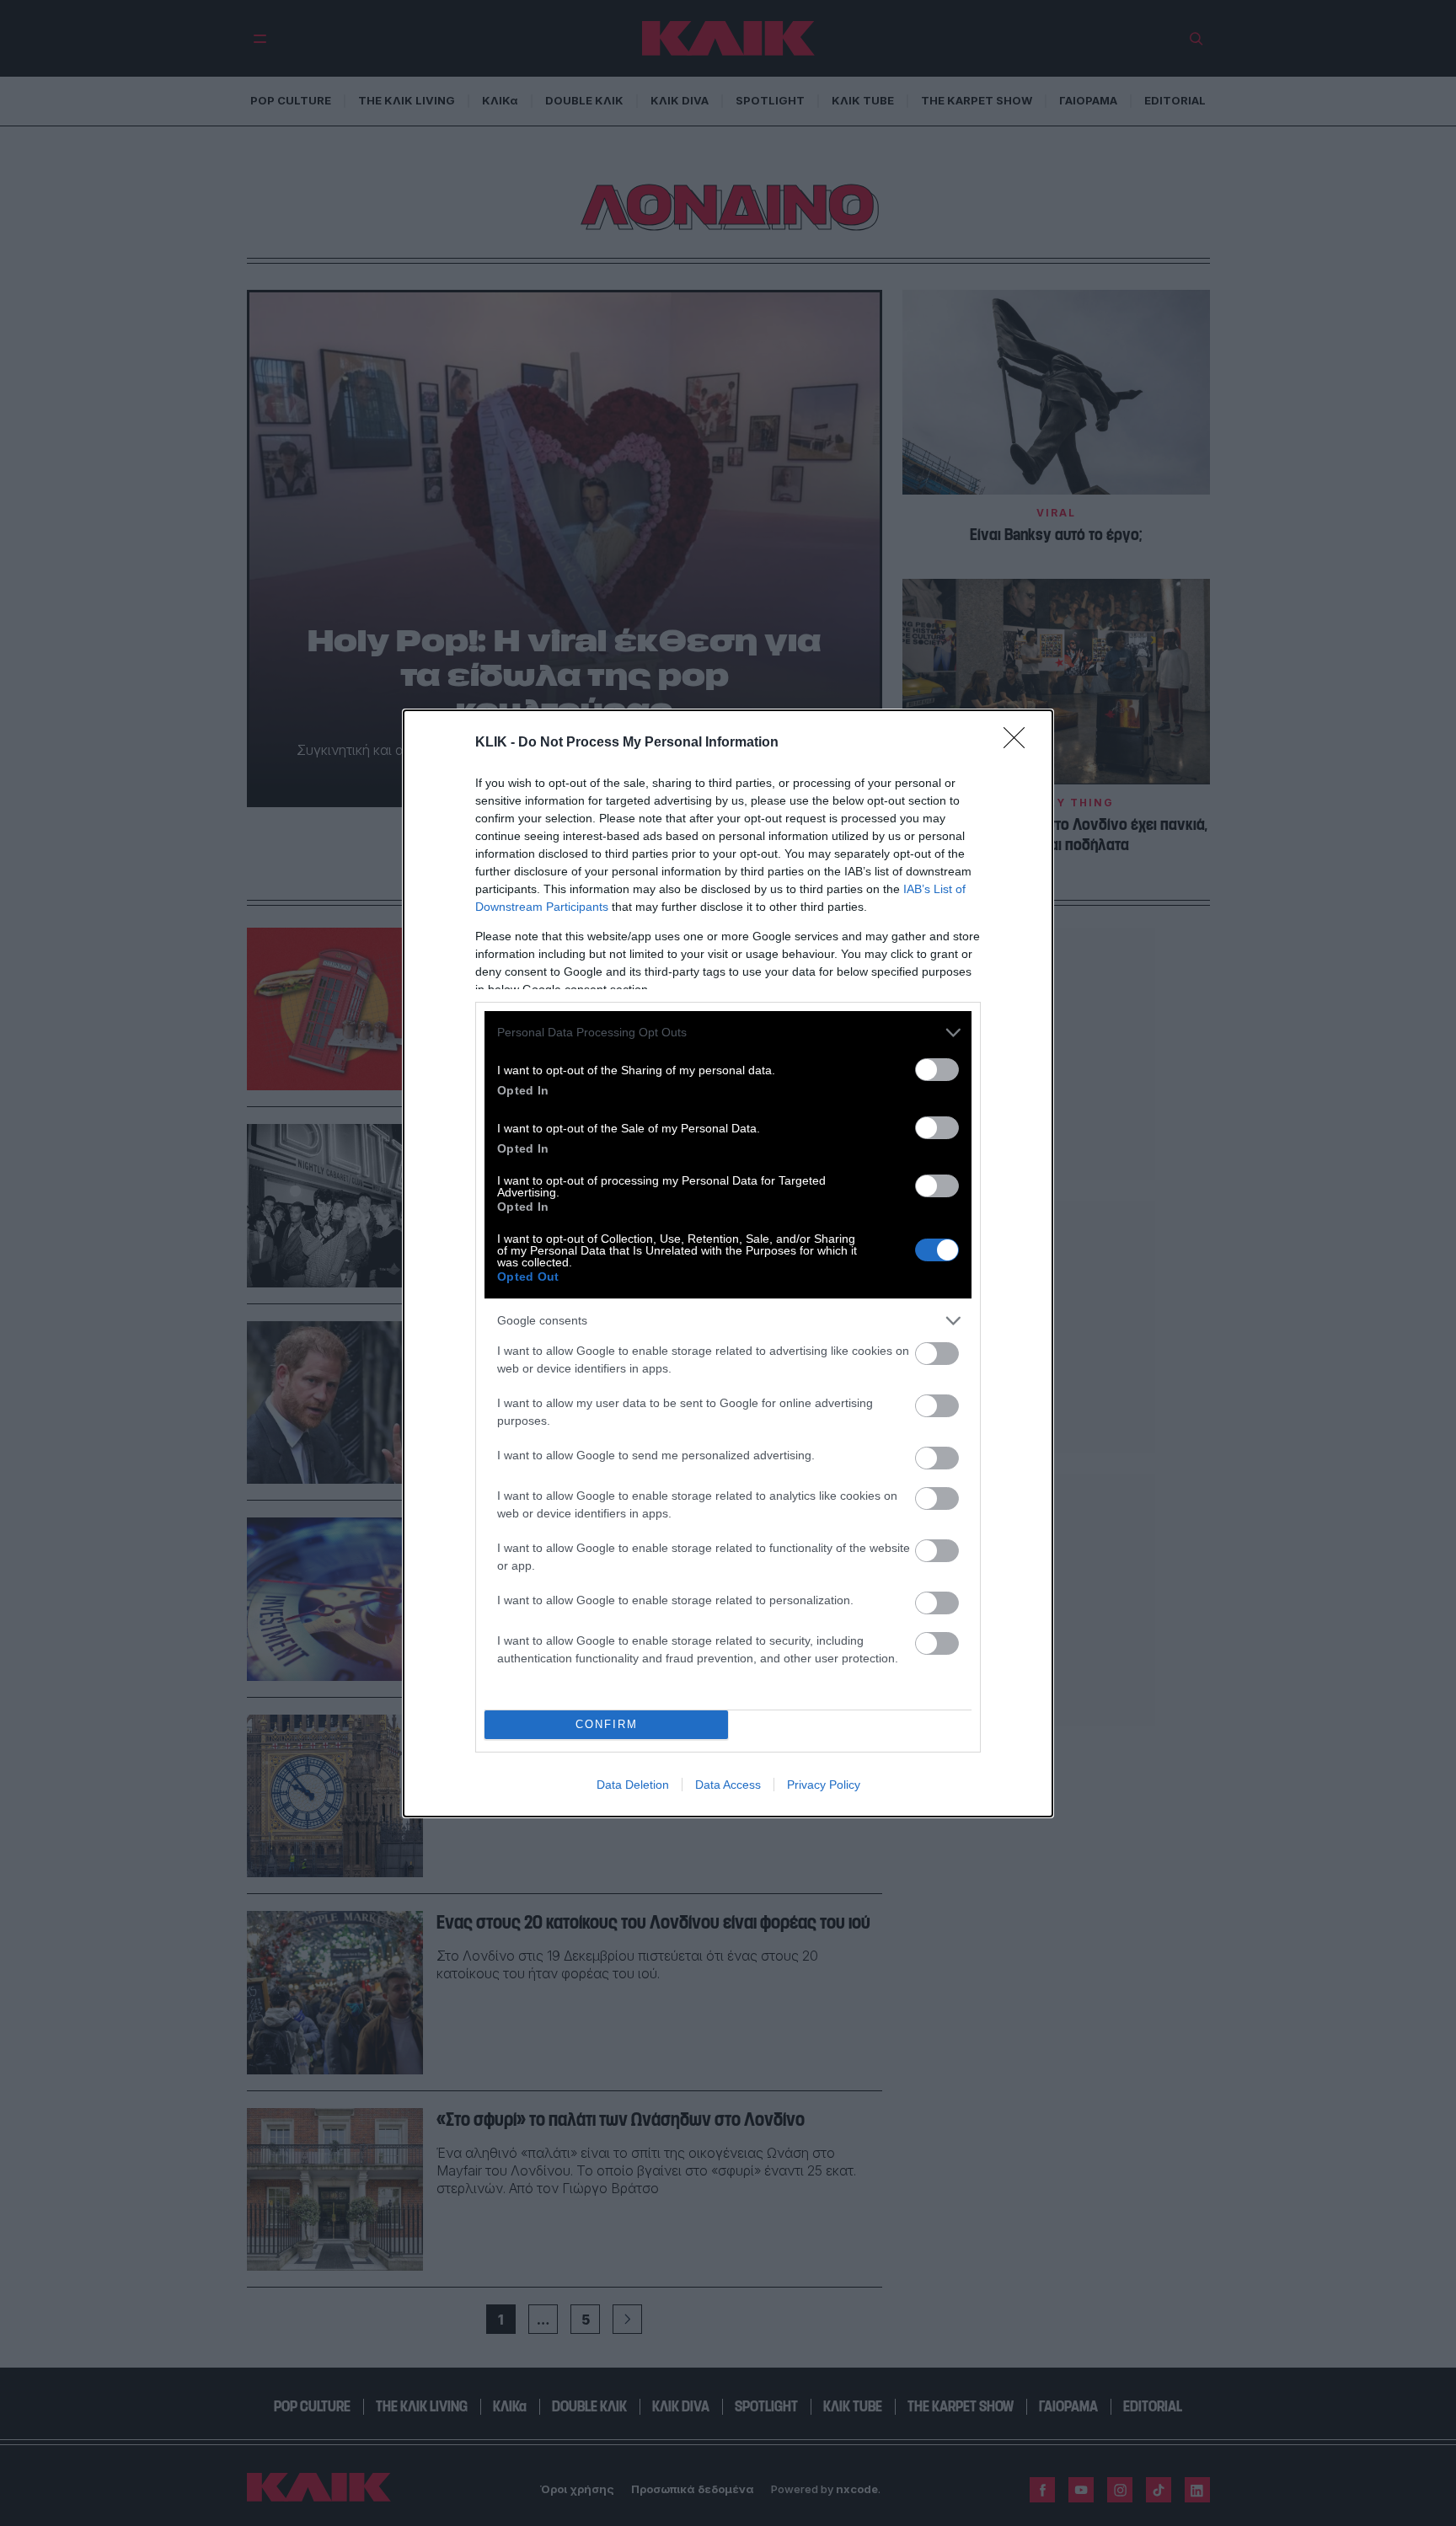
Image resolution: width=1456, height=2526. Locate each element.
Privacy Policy (824, 1785)
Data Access (728, 1785)
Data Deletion (633, 1785)
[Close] (1020, 743)
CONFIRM (607, 1724)
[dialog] (728, 1263)
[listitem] (728, 1033)
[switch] (937, 1070)
